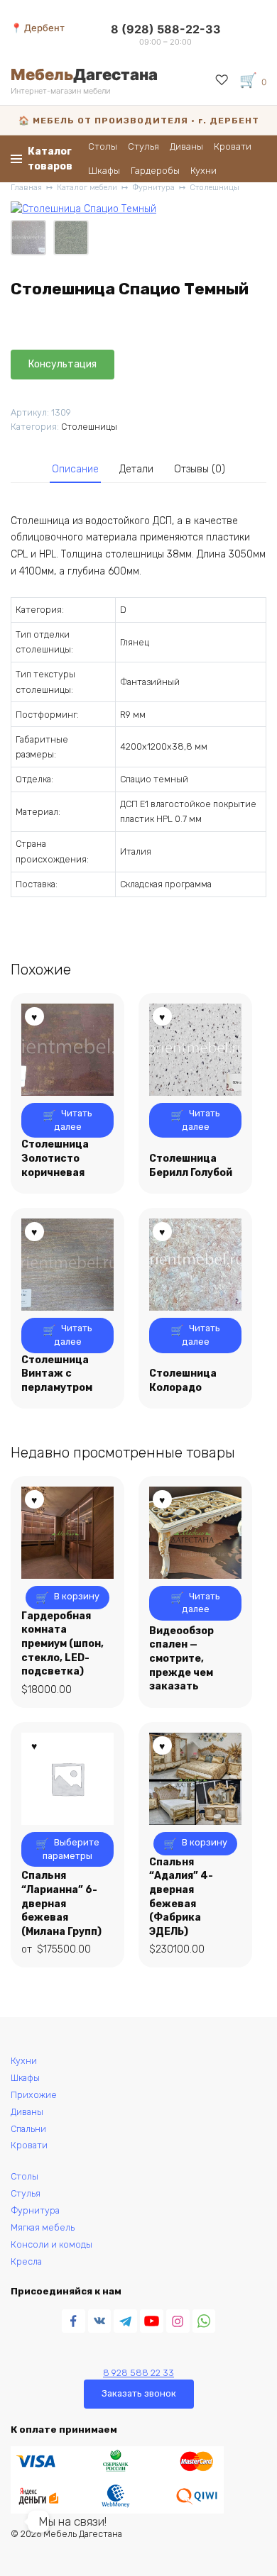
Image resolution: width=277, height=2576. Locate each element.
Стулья (143, 146)
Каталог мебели (87, 188)
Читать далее (74, 1120)
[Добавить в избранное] (134, 365)
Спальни (28, 2129)
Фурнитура (153, 188)
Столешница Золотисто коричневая (55, 1158)
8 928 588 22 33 (138, 2373)
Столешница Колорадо (183, 1381)
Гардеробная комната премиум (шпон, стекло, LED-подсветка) (63, 1644)
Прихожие (34, 2095)
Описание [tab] (75, 469)
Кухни (203, 171)
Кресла (26, 2261)
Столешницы (214, 188)
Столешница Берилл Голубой (191, 1166)
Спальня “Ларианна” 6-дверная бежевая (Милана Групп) (61, 1903)
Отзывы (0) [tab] (200, 469)
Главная (26, 188)
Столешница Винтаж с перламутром (57, 1374)
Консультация (63, 364)
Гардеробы (155, 171)
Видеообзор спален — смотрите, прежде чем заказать (181, 1659)
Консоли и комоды (51, 2244)
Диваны (186, 146)
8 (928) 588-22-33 (166, 29)
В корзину (77, 1596)
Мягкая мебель (43, 2227)
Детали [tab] (136, 469)
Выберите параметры (71, 1849)
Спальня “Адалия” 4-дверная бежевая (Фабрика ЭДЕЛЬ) (181, 1897)
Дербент (44, 28)
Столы (103, 146)
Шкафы (104, 171)
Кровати (233, 146)
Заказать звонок (139, 2393)
